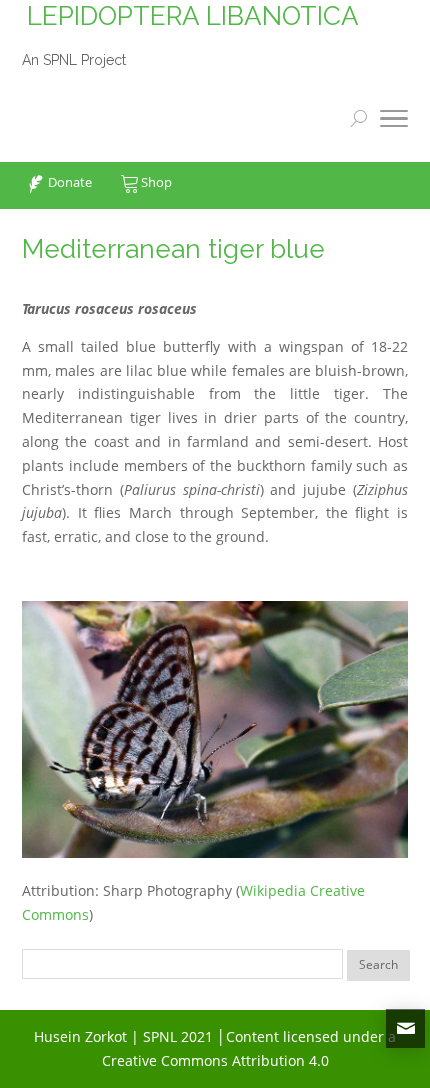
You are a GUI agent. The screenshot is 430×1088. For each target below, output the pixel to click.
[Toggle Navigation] (394, 122)
